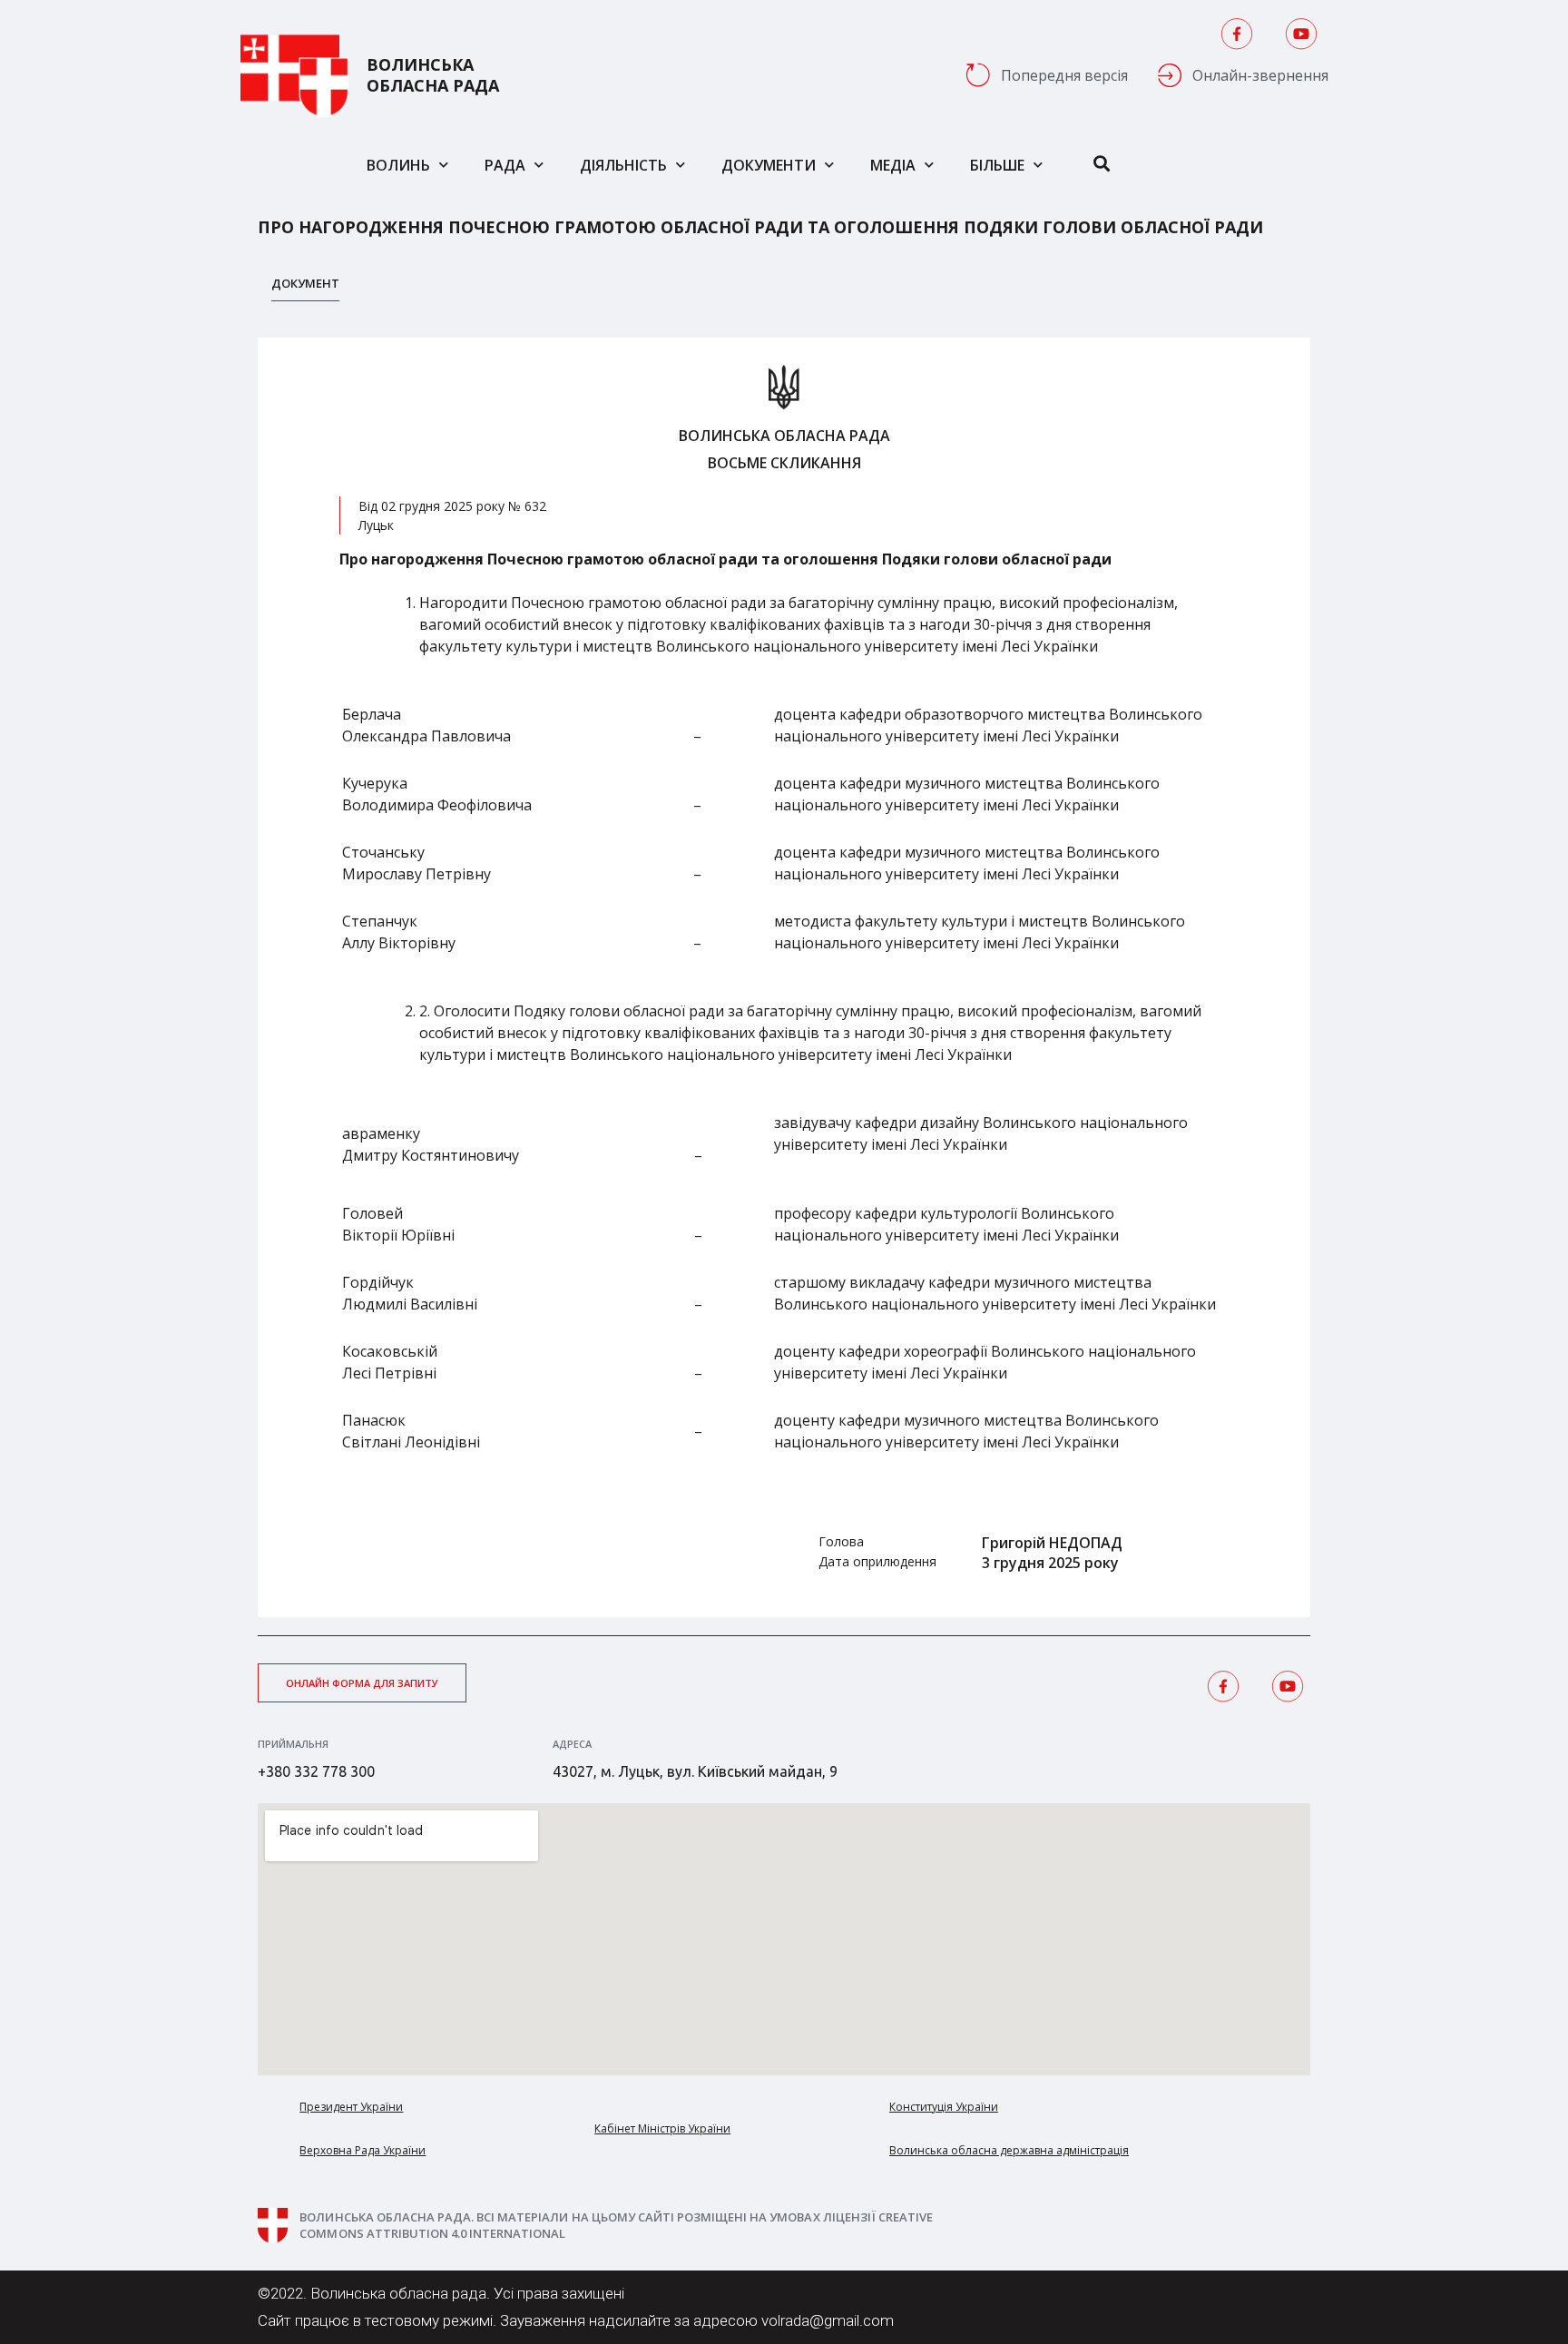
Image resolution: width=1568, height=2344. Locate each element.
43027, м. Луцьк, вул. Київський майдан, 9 (695, 1771)
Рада (505, 165)
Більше (997, 165)
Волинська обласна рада (433, 75)
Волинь (398, 165)
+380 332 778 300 (316, 1771)
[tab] (305, 288)
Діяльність (623, 165)
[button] (362, 1683)
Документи (769, 165)
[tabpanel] (784, 977)
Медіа (893, 165)
